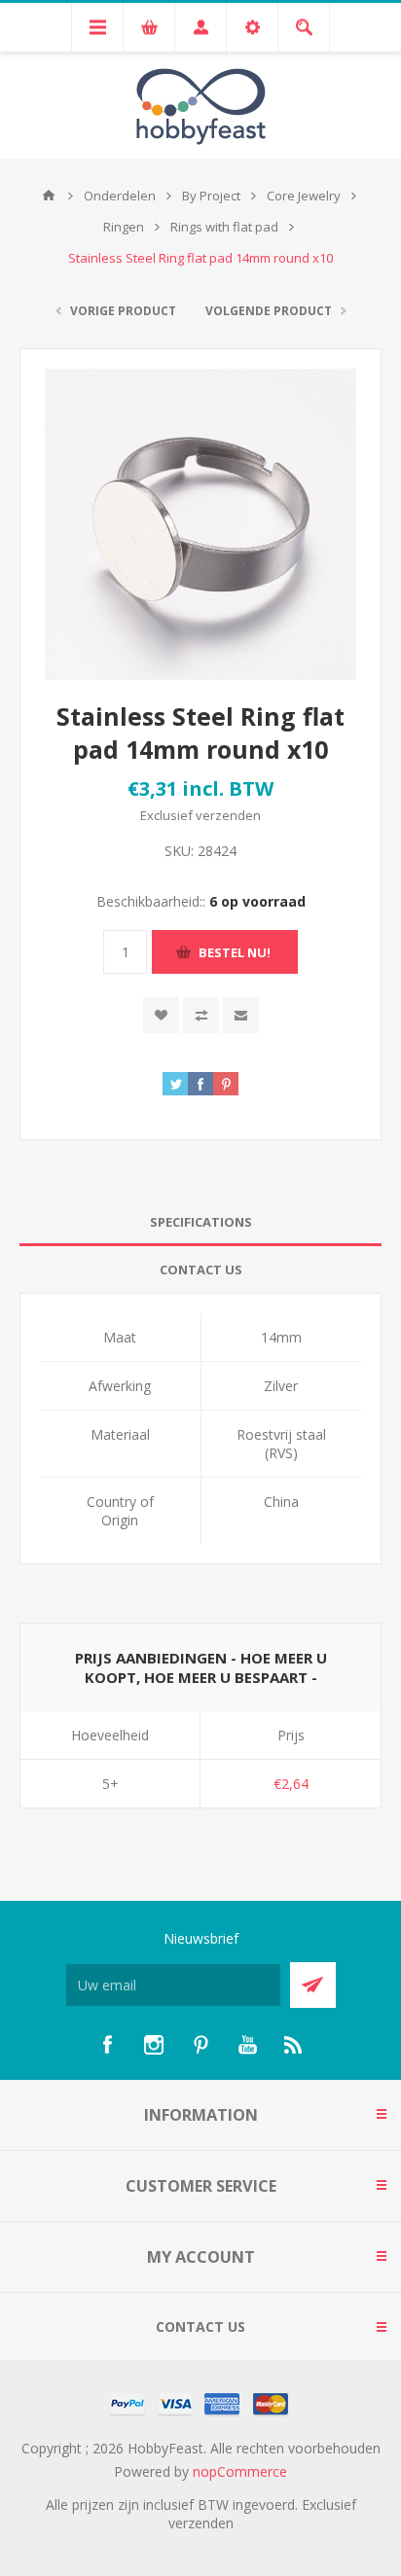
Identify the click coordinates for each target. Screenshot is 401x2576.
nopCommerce (240, 2471)
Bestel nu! (235, 952)
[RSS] (294, 2045)
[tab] (200, 1222)
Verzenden (313, 1985)
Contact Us (201, 1270)
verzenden (228, 815)
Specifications (201, 1222)
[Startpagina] (49, 196)
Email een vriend (241, 1015)
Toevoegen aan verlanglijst (161, 1015)
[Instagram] (154, 2045)
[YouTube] (247, 2045)
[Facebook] (107, 2045)
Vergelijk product (201, 1015)
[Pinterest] (200, 2045)
